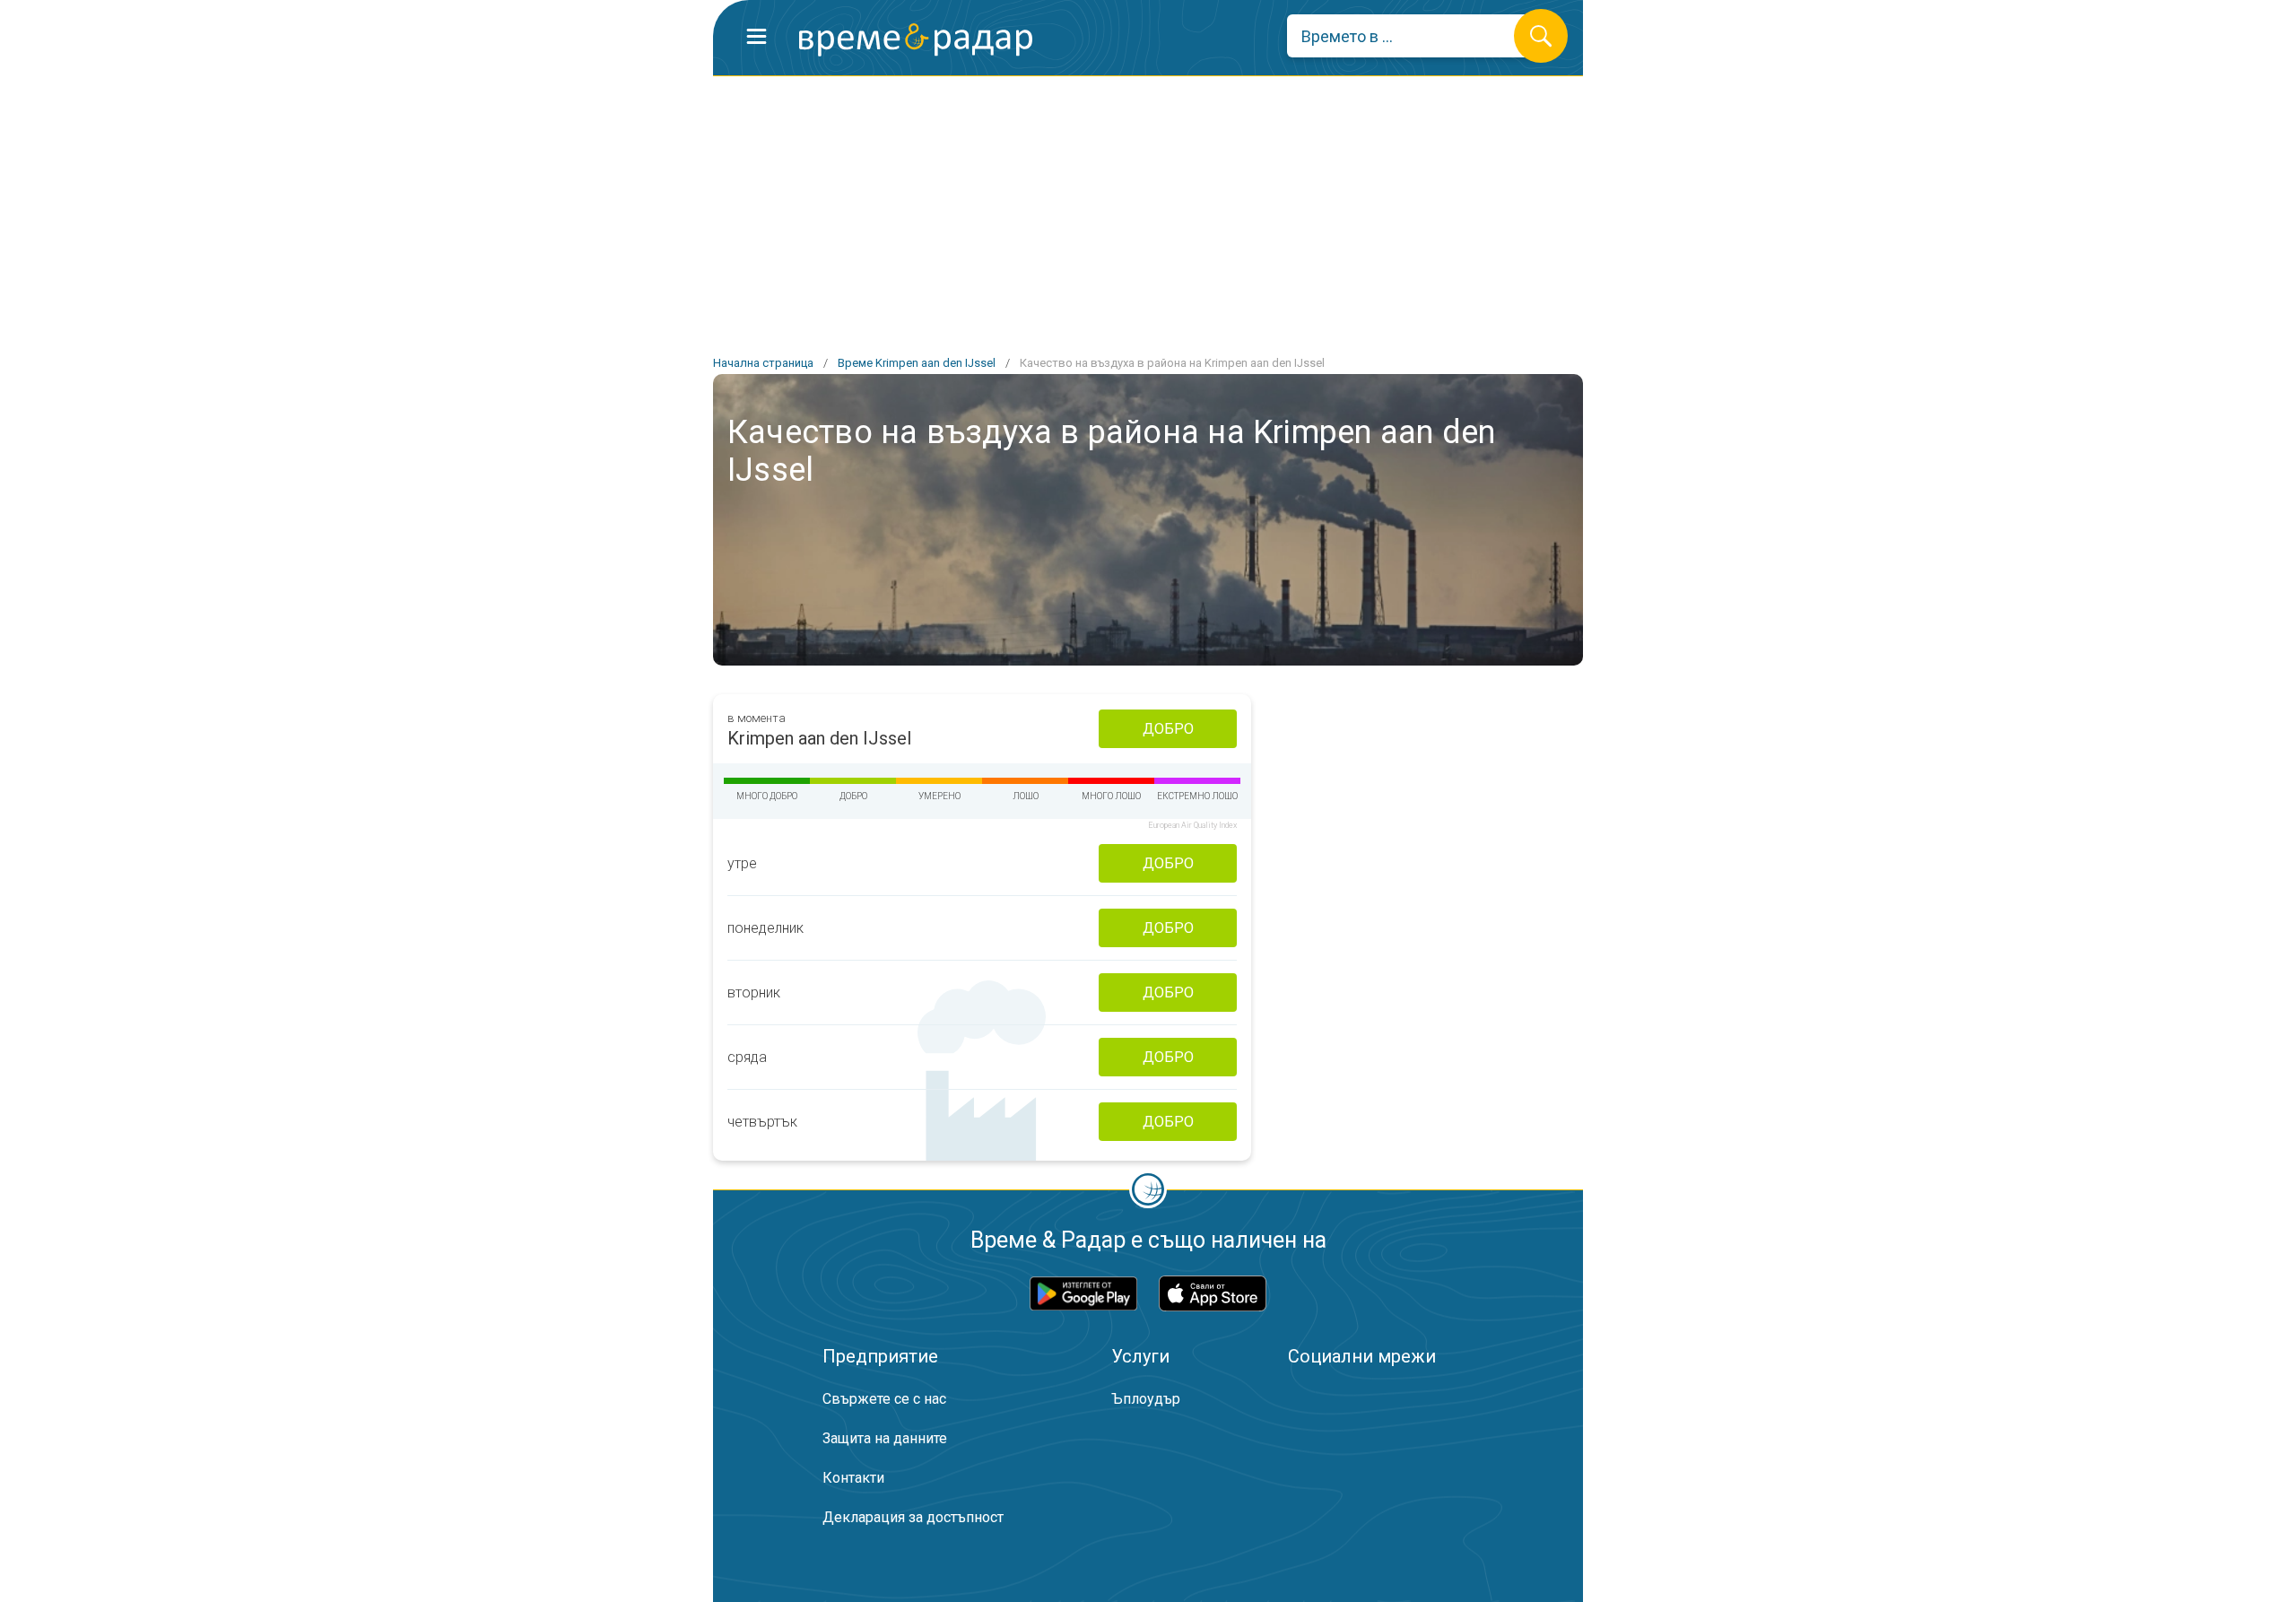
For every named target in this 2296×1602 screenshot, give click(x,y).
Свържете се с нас (884, 1399)
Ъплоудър (1146, 1399)
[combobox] (1414, 36)
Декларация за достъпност (913, 1517)
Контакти (853, 1478)
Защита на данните (885, 1438)
